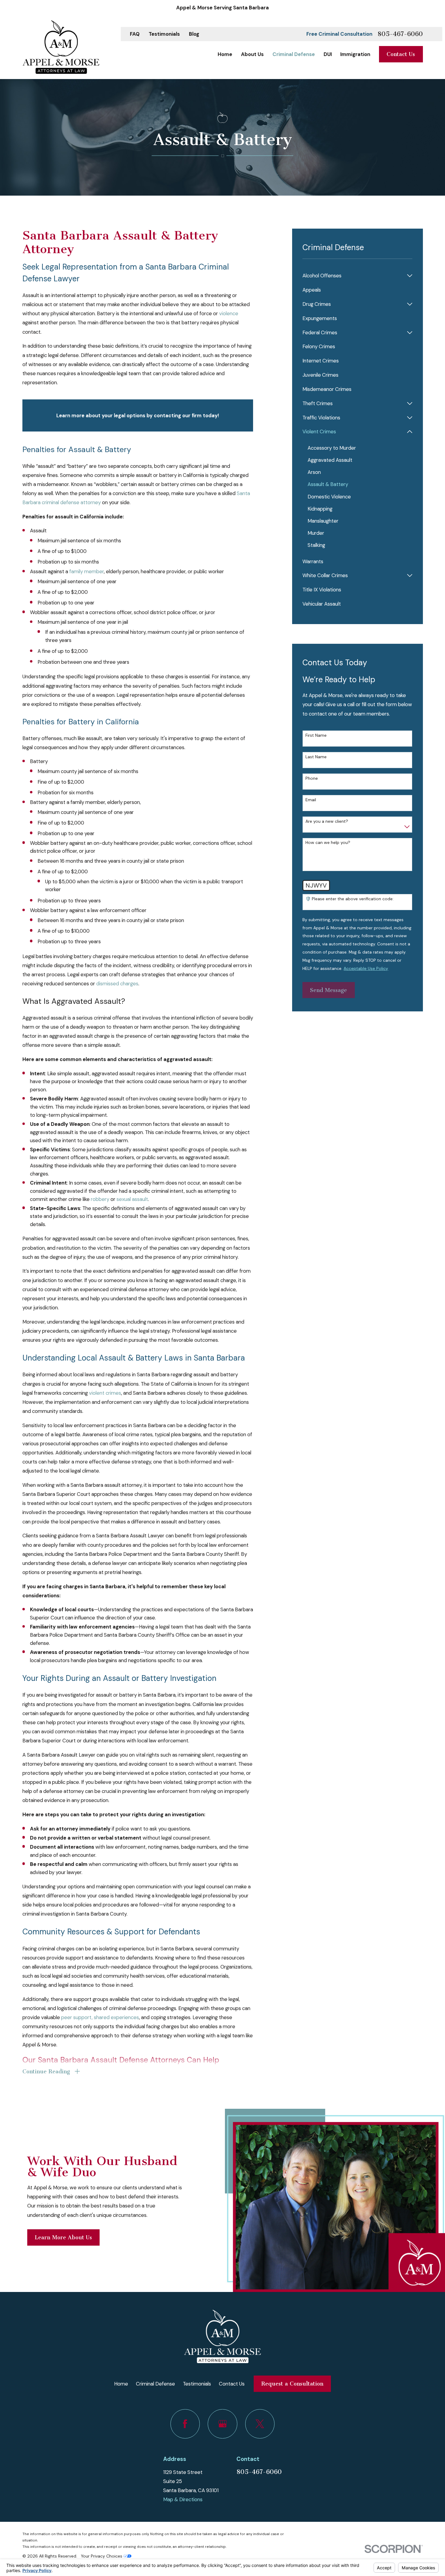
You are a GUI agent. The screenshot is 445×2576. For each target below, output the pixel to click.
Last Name (316, 757)
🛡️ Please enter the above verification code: (349, 899)
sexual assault (132, 1199)
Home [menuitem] (225, 54)
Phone (312, 778)
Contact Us (401, 54)
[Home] (61, 47)
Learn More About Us (63, 2237)
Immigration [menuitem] (355, 54)
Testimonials (164, 34)
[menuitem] (353, 276)
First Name (316, 735)
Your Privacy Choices (102, 2556)
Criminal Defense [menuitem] (294, 54)
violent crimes (105, 1393)
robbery (100, 1199)
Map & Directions (183, 2499)
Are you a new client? (327, 821)
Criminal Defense (155, 2384)
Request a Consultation (292, 2384)
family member (87, 571)
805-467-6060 (400, 34)
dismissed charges (117, 984)
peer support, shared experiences (100, 2017)
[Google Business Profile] (222, 2424)
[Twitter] (260, 2424)
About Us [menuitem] (252, 54)
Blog (194, 34)
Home (121, 2384)
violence (229, 313)
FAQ (135, 34)
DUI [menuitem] (328, 54)
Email (311, 800)
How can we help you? (328, 843)
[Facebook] (185, 2424)
